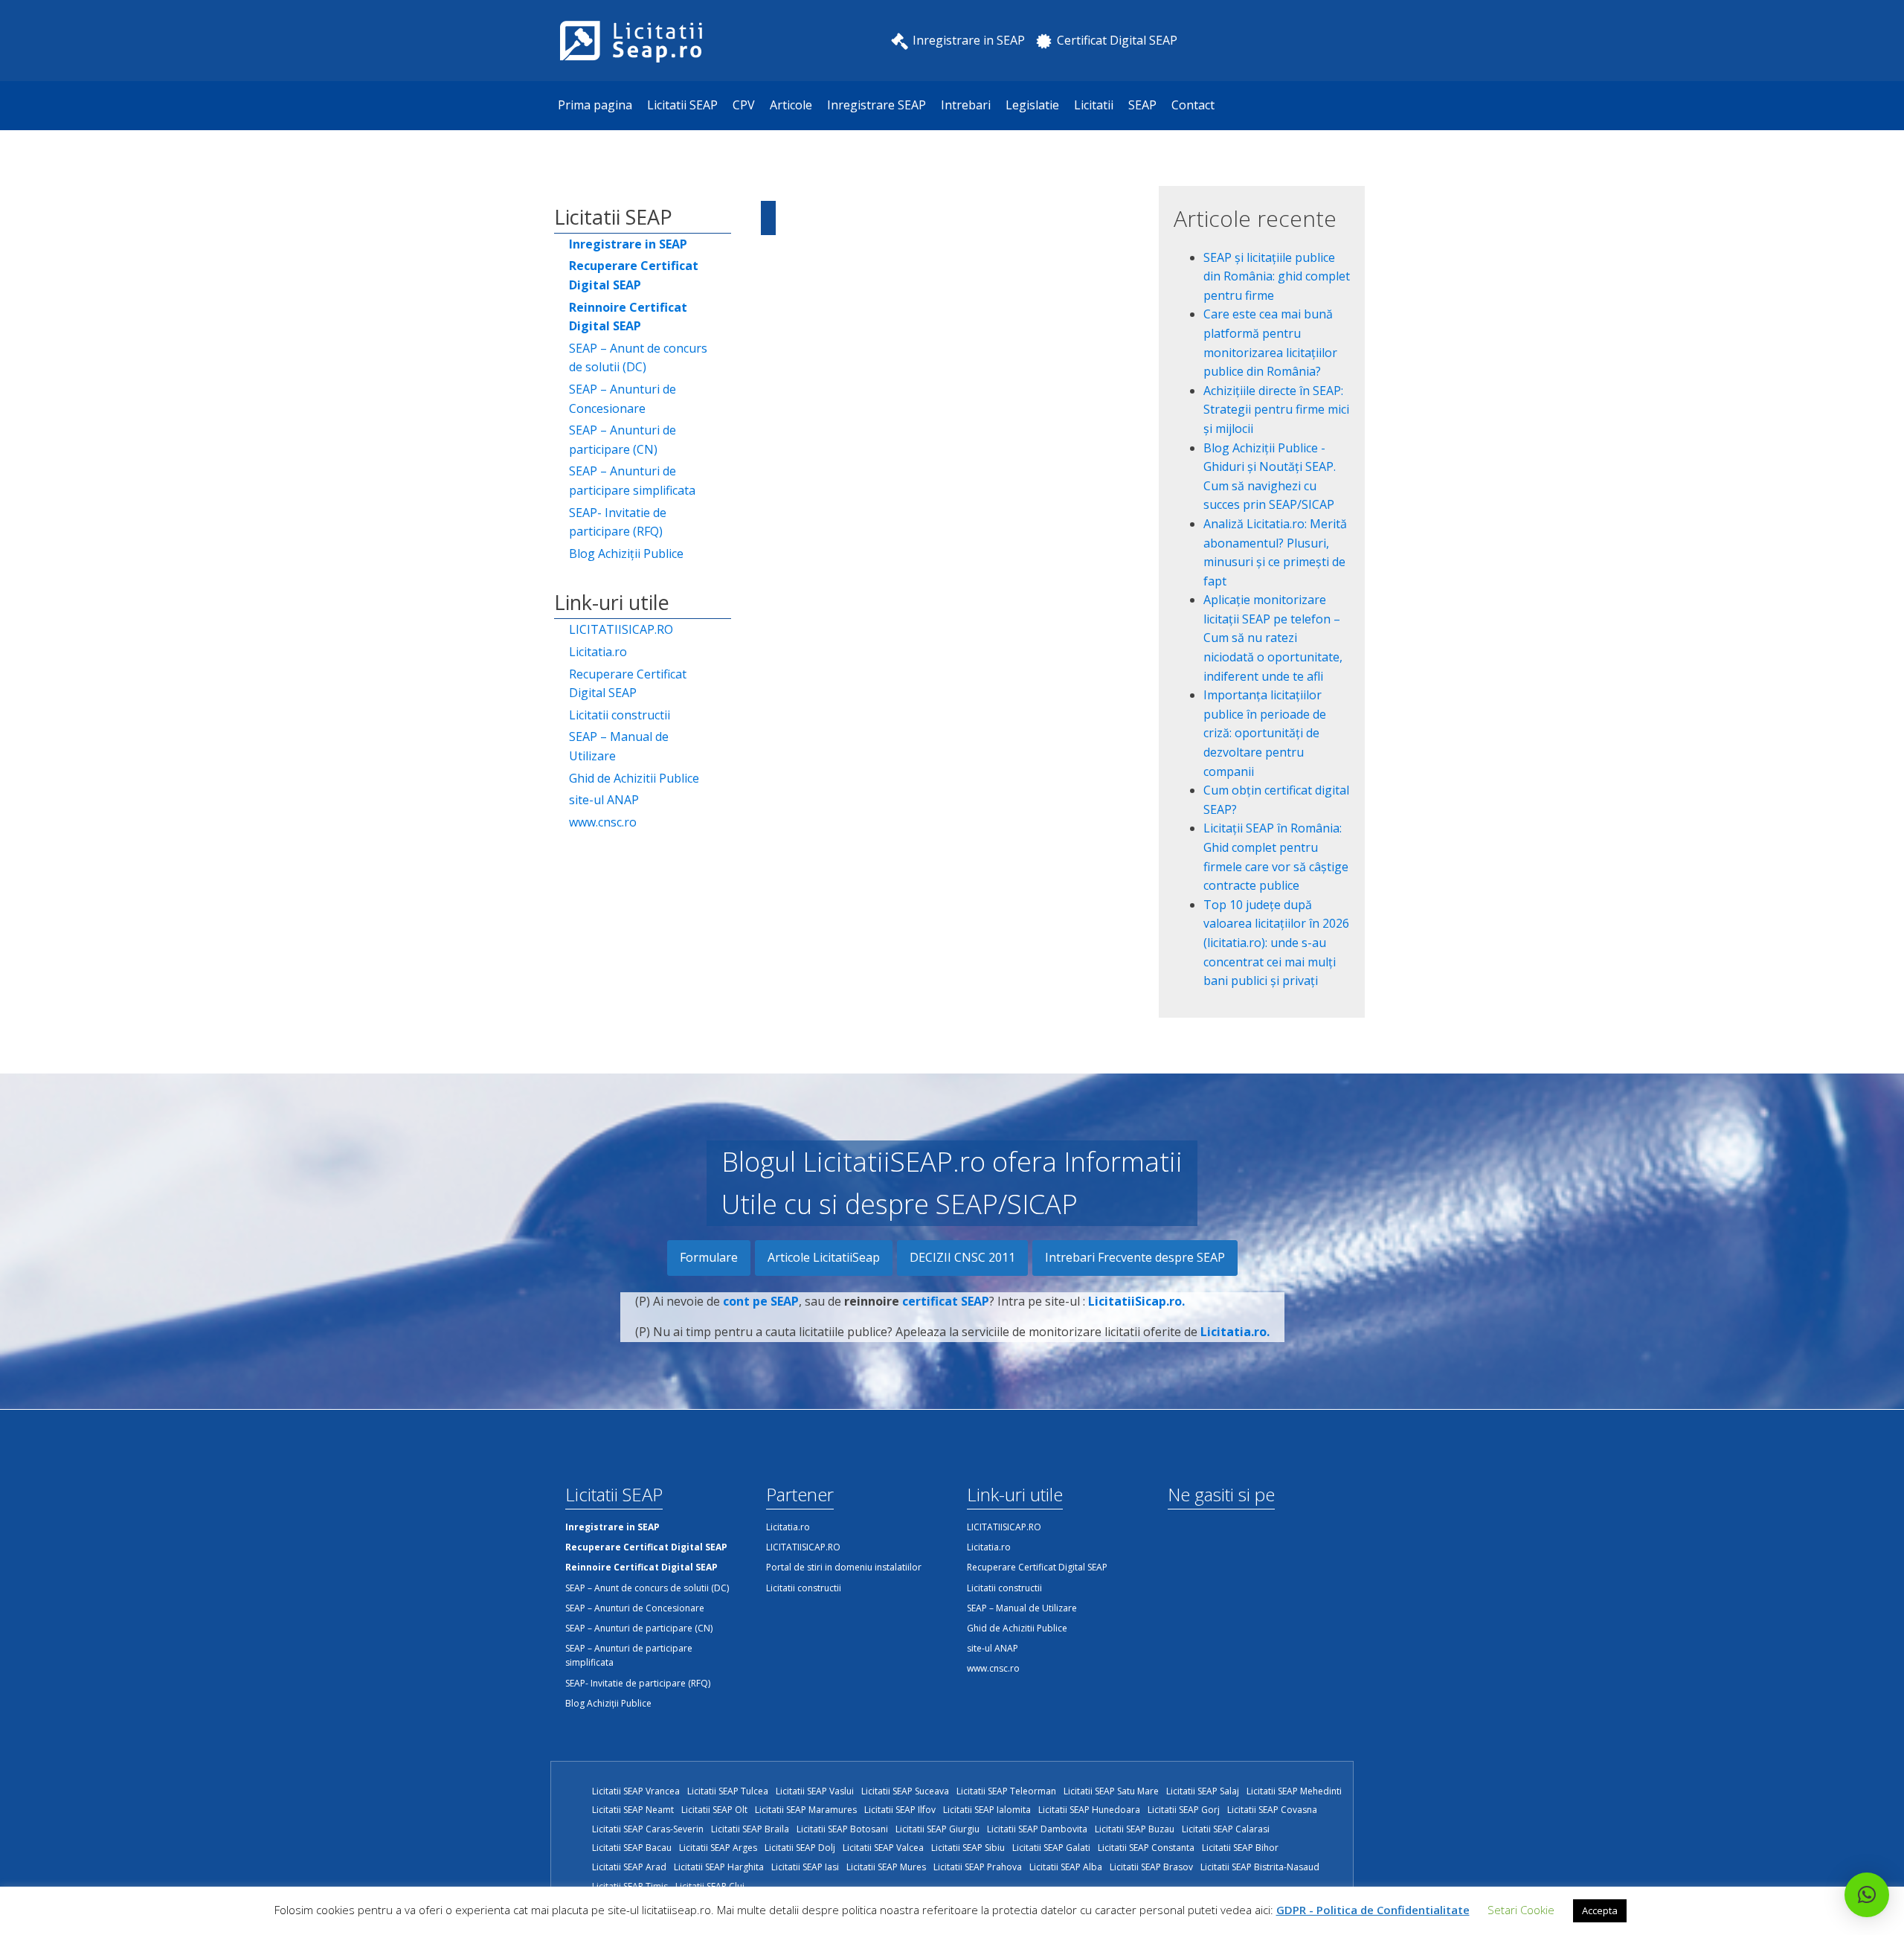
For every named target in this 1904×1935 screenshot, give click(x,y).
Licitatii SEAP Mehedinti (1294, 1791)
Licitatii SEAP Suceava (905, 1791)
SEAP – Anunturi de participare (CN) (623, 440)
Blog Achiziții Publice (626, 553)
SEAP (1142, 105)
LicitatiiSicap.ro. (1136, 1301)
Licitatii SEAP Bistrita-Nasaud (1260, 1867)
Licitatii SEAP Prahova (978, 1867)
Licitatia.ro (598, 652)
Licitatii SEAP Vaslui (815, 1791)
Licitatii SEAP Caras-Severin (648, 1829)
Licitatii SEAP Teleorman (1006, 1791)
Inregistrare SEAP (877, 105)
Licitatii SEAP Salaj (1203, 1791)
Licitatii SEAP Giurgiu (937, 1829)
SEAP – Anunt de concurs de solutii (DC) (638, 358)
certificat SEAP (946, 1301)
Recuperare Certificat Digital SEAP (628, 684)
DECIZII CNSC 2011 (962, 1257)
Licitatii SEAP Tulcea (728, 1791)
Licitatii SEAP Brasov (1151, 1867)
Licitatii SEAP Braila (750, 1829)
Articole (791, 105)
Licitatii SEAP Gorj (1184, 1810)
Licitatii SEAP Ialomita (987, 1810)
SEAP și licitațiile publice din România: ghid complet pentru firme (1277, 276)
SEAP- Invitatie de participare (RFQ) (618, 522)
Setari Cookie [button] (1521, 1910)
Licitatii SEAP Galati (1051, 1848)
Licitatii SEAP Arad (629, 1867)
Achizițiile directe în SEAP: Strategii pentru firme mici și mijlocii (1276, 410)
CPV (744, 105)
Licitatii (1094, 105)
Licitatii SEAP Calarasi (1226, 1829)
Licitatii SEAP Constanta (1146, 1848)
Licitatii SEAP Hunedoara (1089, 1810)
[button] (1867, 1895)
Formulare (709, 1257)
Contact (1193, 105)
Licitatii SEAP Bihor (1240, 1848)
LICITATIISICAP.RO (621, 629)
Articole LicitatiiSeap (824, 1257)
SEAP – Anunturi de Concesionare (623, 399)
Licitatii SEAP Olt (714, 1810)
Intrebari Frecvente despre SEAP (1135, 1257)
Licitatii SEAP (682, 105)
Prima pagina (595, 105)
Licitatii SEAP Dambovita (1037, 1829)
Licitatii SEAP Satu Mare (1111, 1791)
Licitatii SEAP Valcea (883, 1848)
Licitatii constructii (620, 715)
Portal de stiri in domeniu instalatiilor (844, 1567)
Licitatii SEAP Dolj (800, 1848)
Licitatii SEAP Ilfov (900, 1810)
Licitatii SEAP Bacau (632, 1848)
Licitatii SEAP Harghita (719, 1867)
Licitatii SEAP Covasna (1272, 1810)
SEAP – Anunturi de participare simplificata (632, 481)
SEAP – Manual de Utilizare (619, 746)
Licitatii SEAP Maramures (806, 1810)
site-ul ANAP (604, 800)
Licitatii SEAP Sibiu (968, 1848)
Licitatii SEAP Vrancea (636, 1791)
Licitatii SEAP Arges (718, 1848)
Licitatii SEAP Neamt (633, 1810)
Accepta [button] (1600, 1910)
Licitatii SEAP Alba (1066, 1867)
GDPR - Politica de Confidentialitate (1373, 1910)
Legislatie (1032, 105)
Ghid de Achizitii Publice (634, 778)
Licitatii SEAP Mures (886, 1867)
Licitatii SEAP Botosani (842, 1829)
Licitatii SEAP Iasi (805, 1867)
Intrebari (966, 105)
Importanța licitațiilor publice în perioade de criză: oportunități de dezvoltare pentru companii (1265, 733)
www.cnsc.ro (603, 822)
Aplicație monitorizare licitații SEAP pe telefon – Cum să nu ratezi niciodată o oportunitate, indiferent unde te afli (1273, 638)
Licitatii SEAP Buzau (1135, 1829)
